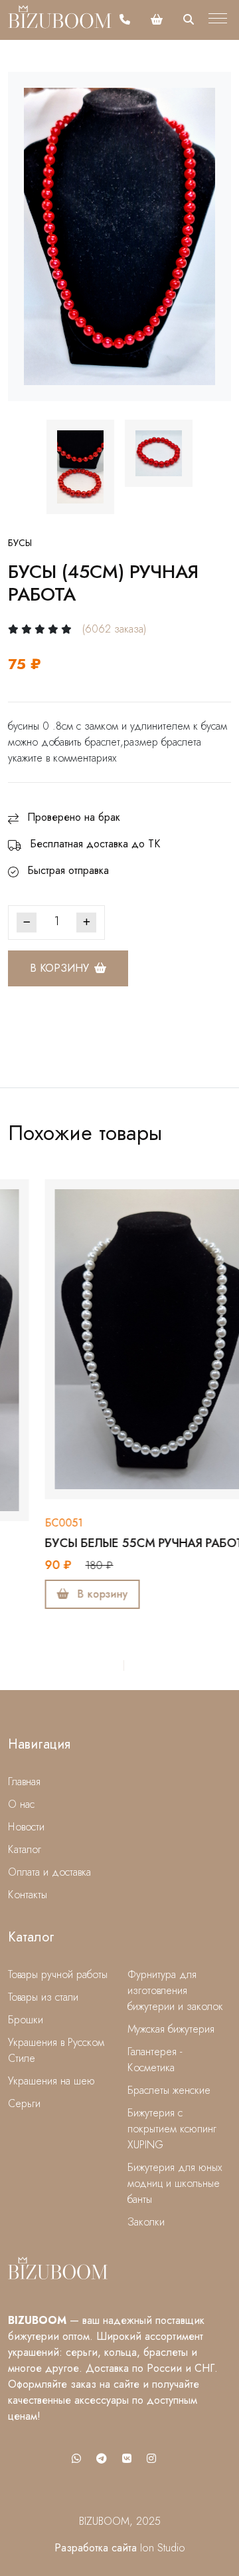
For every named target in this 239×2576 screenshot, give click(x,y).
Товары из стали (43, 1997)
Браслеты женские (169, 2090)
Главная (24, 1782)
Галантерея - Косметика (155, 2060)
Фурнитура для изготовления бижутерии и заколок (175, 1990)
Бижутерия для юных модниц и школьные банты (175, 2183)
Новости (26, 1827)
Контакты (28, 1895)
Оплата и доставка (49, 1872)
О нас (21, 1804)
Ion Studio (163, 2548)
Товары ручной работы (58, 1974)
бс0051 (27, 1523)
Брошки (26, 2020)
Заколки (146, 2222)
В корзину (59, 968)
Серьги (24, 2103)
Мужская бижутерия (171, 2029)
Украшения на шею (51, 2081)
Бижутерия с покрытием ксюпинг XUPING (172, 2129)
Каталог (25, 1849)
